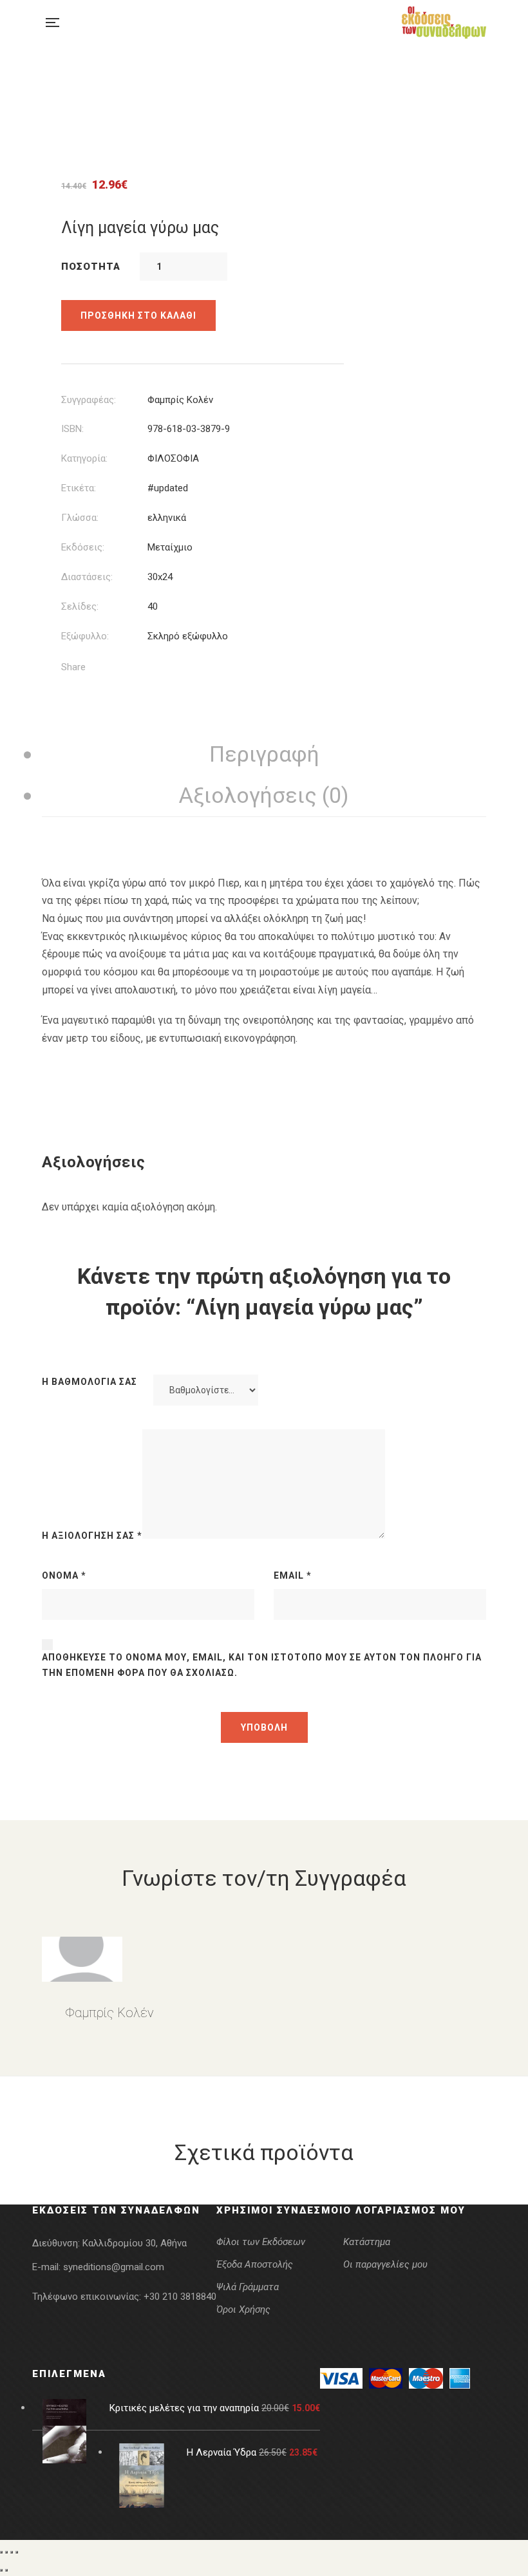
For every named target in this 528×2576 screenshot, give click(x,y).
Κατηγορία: (84, 458)
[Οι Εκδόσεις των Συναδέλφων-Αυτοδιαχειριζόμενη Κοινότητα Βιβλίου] (444, 23)
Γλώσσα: (80, 518)
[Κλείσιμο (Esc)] (17, 2552)
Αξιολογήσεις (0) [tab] (264, 795)
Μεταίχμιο (170, 547)
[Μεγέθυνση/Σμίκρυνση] (1, 2552)
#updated (168, 488)
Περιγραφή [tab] (264, 754)
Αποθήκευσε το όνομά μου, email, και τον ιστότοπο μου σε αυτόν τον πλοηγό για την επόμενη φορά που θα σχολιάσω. (262, 1665)
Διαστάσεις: (87, 577)
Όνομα (64, 1575)
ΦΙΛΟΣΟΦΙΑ (173, 458)
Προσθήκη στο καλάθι (138, 315)
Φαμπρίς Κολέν (180, 400)
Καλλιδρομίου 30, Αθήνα (135, 2243)
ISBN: (72, 429)
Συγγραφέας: (89, 400)
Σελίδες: (80, 606)
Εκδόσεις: (83, 547)
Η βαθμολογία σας (90, 1382)
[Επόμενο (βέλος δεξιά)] (6, 2570)
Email (293, 1575)
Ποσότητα (91, 267)
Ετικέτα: (79, 488)
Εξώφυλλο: (85, 636)
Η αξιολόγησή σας (92, 1536)
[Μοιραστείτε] (12, 2552)
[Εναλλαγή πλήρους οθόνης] (6, 2552)
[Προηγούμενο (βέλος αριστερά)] (1, 2570)
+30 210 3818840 (180, 2297)
